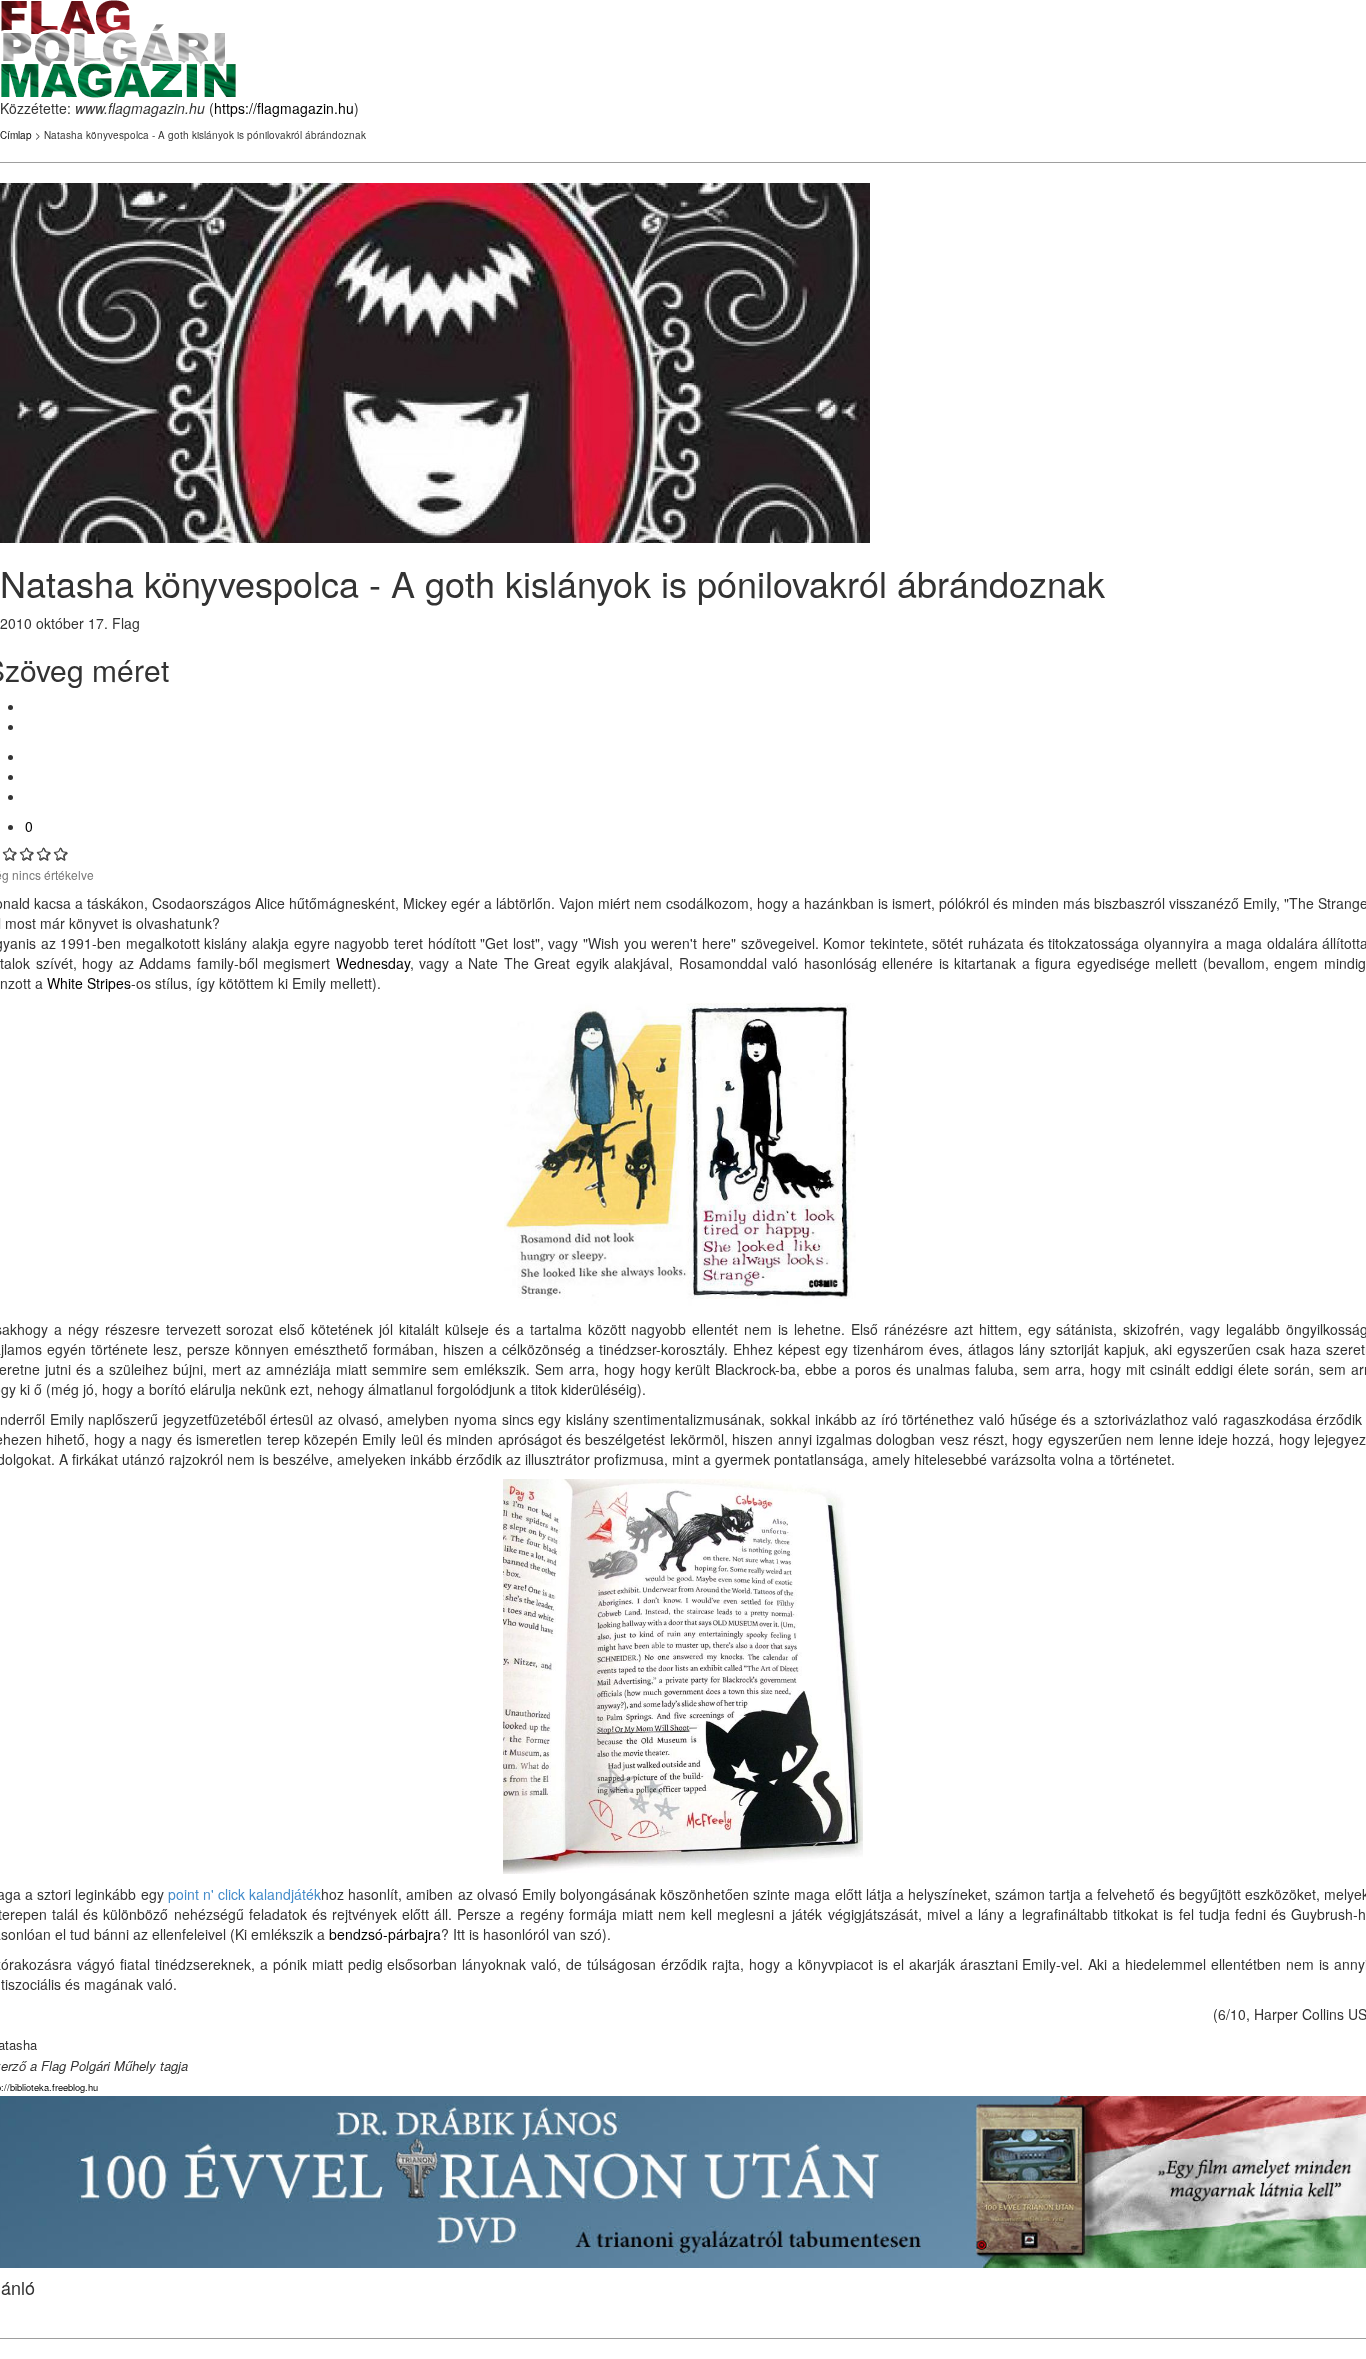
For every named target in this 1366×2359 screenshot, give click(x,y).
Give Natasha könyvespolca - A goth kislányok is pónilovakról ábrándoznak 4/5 (44, 853)
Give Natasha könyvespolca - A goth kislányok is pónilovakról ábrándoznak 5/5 (61, 853)
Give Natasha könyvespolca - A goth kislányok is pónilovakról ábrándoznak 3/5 (27, 853)
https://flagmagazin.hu (284, 108)
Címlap (16, 135)
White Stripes (89, 983)
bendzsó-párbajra (385, 1934)
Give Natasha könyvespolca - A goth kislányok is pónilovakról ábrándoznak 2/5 (10, 853)
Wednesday (373, 963)
